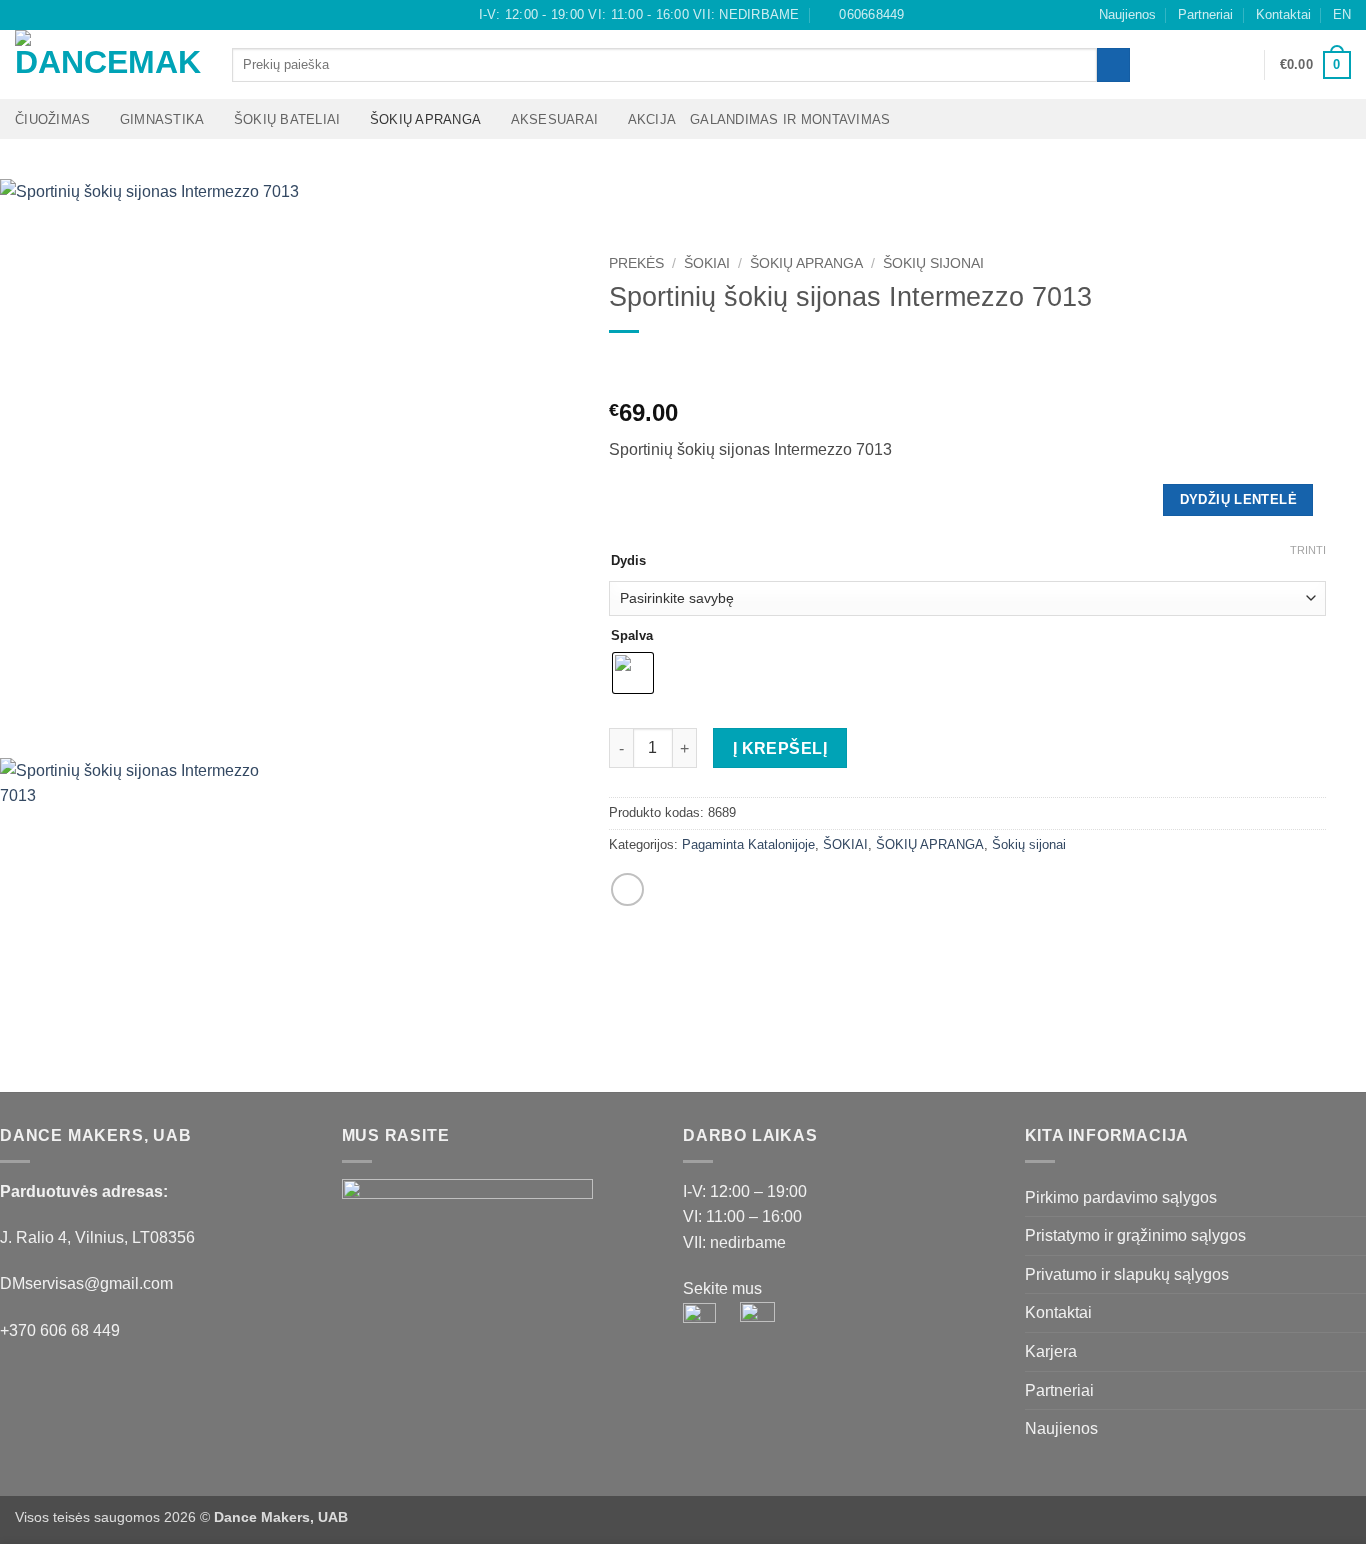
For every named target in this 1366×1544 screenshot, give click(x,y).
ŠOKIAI (707, 263)
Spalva (632, 636)
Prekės (636, 263)
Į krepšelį (780, 748)
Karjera (1051, 1351)
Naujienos (1127, 14)
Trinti (1308, 550)
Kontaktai (1283, 14)
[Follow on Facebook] (25, 15)
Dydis (628, 561)
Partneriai (1205, 14)
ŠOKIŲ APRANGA (425, 119)
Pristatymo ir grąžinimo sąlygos (1135, 1235)
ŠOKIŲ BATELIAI (287, 119)
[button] (1240, 65)
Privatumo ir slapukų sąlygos (1127, 1274)
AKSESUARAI (555, 119)
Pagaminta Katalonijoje (748, 844)
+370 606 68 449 (60, 1330)
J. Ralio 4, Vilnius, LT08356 (97, 1237)
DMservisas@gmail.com (86, 1283)
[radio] (633, 673)
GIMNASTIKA (162, 119)
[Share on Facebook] (627, 889)
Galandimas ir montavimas (790, 119)
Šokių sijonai (933, 263)
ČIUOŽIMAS (52, 119)
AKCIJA (652, 119)
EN (1342, 14)
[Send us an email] (63, 15)
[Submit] (1113, 65)
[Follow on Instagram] (44, 15)
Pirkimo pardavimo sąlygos (1121, 1197)
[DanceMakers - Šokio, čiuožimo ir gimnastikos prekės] (108, 64)
